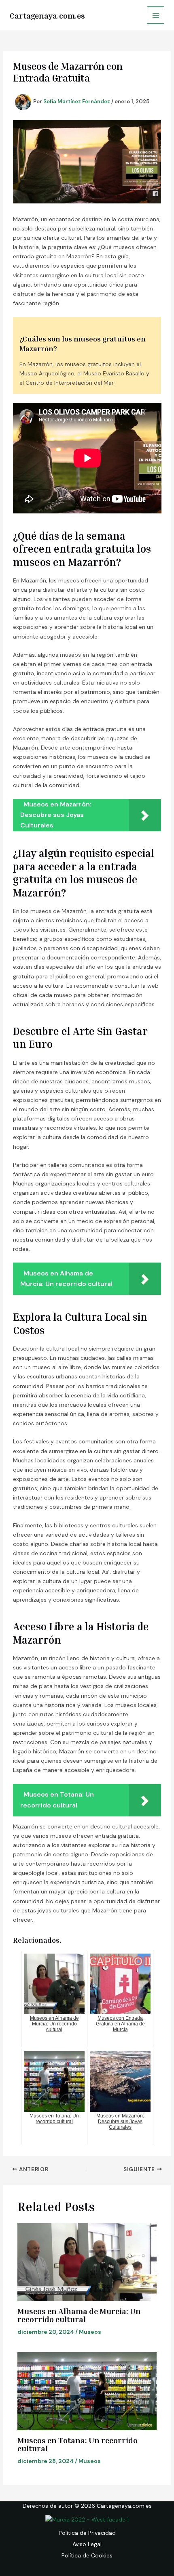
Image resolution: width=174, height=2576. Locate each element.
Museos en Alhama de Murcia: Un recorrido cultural (79, 2315)
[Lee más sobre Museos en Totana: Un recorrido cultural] (87, 2391)
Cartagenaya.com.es (47, 15)
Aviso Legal (87, 2544)
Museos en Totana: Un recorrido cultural (77, 2444)
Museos (90, 2332)
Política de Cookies (87, 2555)
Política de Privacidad (87, 2533)
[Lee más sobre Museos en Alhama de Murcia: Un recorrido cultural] (87, 2262)
